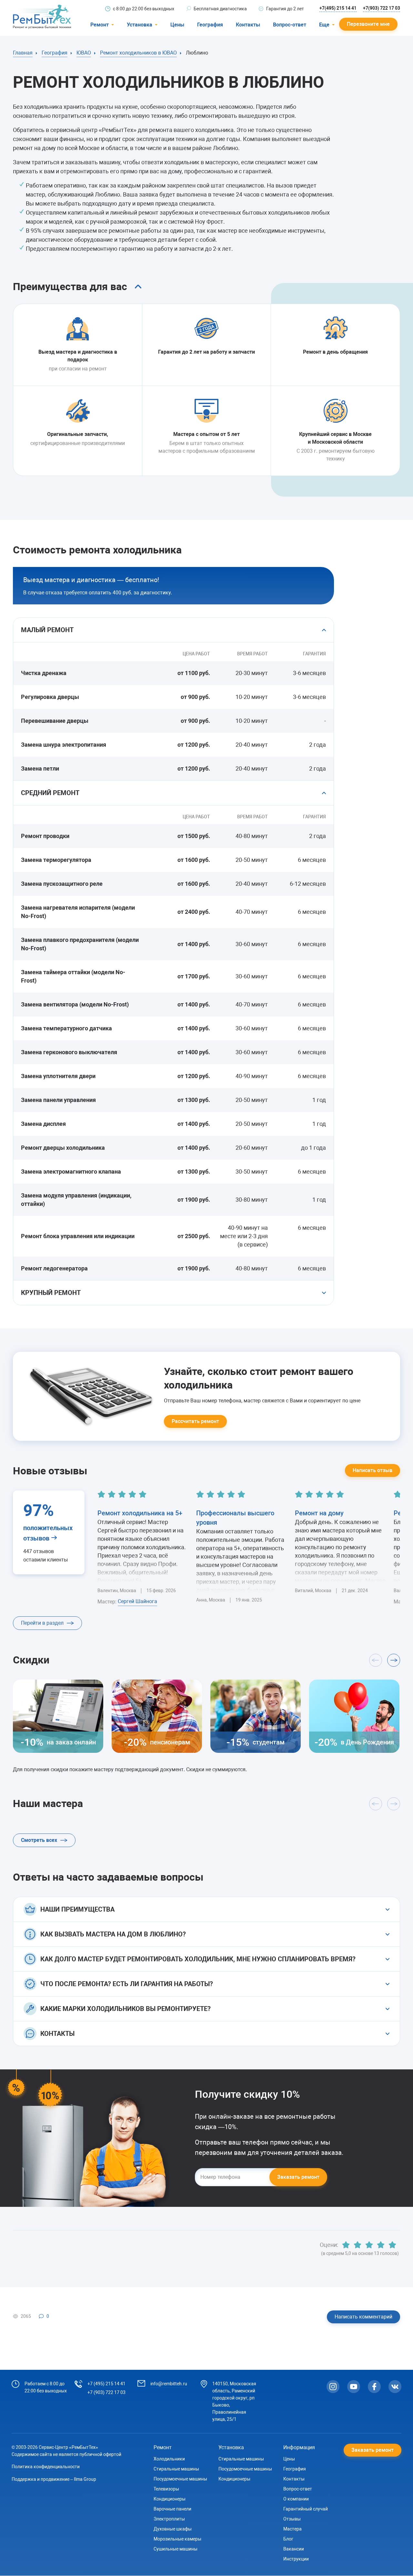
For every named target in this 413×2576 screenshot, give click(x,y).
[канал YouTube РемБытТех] (354, 2387)
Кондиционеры (170, 2499)
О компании (296, 2499)
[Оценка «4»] (381, 2245)
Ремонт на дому (319, 1513)
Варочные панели (172, 2509)
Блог (288, 2539)
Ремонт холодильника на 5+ (140, 1513)
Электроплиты (169, 2519)
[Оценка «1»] (346, 2245)
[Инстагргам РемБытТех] (333, 2387)
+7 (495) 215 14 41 (106, 2384)
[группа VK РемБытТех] (395, 2387)
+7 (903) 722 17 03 (106, 2392)
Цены (177, 25)
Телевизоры (166, 2489)
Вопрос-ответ (290, 25)
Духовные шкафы (173, 2529)
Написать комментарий (363, 2317)
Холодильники (169, 2459)
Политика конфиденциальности (46, 2467)
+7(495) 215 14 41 (338, 8)
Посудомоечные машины (180, 2479)
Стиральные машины (176, 2469)
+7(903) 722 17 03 (382, 8)
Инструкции (296, 2559)
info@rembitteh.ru (169, 2384)
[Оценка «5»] (392, 2245)
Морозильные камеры (177, 2539)
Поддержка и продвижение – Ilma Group (54, 2479)
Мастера (292, 2529)
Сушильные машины (176, 2549)
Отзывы (292, 2519)
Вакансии (294, 2549)
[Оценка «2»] (358, 2245)
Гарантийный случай (306, 2509)
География (210, 25)
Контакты (248, 25)
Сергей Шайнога (137, 1601)
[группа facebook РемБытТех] (374, 2387)
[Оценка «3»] (369, 2245)
